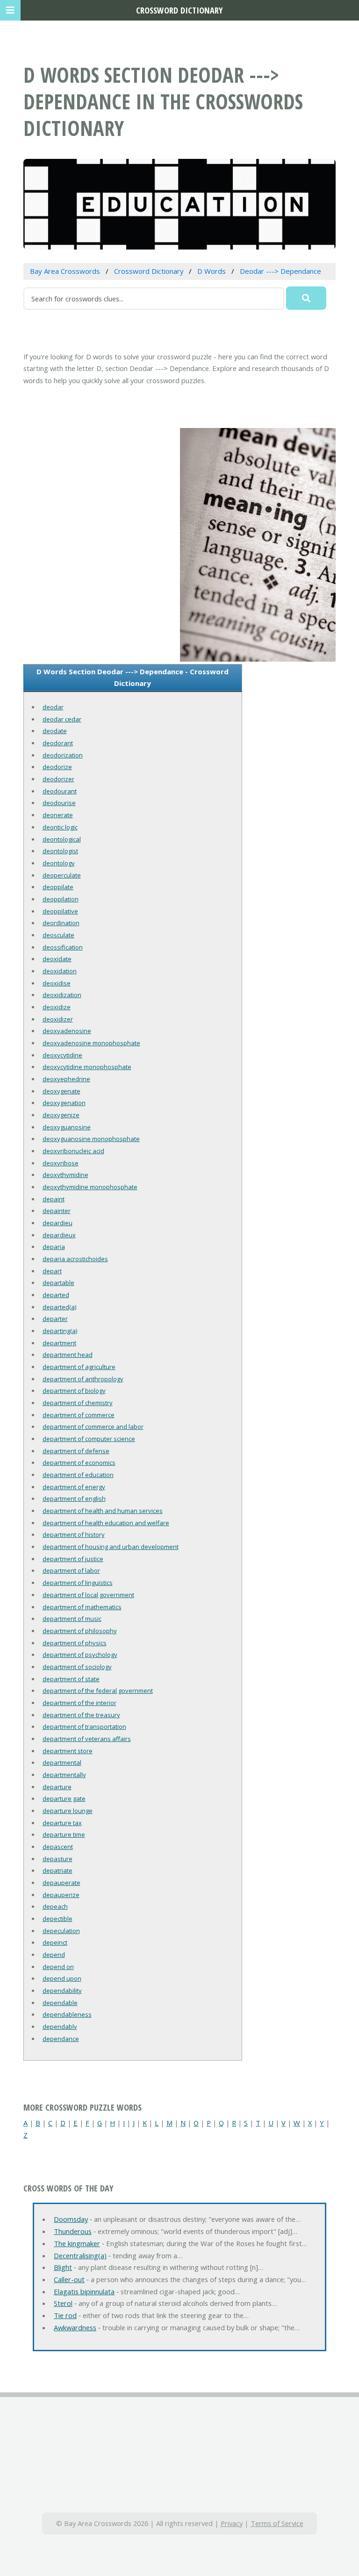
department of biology (74, 1391)
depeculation (61, 1931)
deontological (62, 839)
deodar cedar (62, 719)
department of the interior (79, 1703)
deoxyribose (61, 1163)
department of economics (79, 1463)
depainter (57, 1211)
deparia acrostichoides (75, 1259)
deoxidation (60, 971)
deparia (54, 1247)
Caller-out (69, 2279)
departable (58, 1283)
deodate (55, 731)
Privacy (232, 2523)
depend (54, 1955)
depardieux (59, 1235)
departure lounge (68, 1811)
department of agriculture (79, 1367)
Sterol (63, 2303)
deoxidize (57, 1007)
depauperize (61, 1895)
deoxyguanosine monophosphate (91, 1139)
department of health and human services (103, 1511)
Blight (63, 2267)
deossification (63, 947)
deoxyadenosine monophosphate (91, 1043)
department (59, 1343)
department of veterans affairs (87, 1739)
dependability (62, 1991)
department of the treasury (81, 1715)
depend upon (62, 1978)
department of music (72, 1619)
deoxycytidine (62, 1055)
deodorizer (58, 779)
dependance (61, 2039)
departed (56, 1295)
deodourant (60, 791)
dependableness (67, 2014)
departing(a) (60, 1331)
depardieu (57, 1223)
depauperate (61, 1883)
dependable (60, 2003)
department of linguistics (78, 1583)
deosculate (58, 935)
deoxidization (62, 995)
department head (68, 1355)
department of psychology (80, 1655)
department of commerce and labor (93, 1427)
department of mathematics (82, 1607)
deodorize (57, 767)
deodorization (63, 755)
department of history (74, 1534)
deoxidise (57, 983)
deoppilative (60, 911)
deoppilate (58, 887)
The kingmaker (77, 2243)
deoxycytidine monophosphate (87, 1067)
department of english (74, 1499)
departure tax (62, 1823)
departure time (64, 1834)
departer (55, 1319)
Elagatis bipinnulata (84, 2291)
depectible (57, 1919)
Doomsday (71, 2219)
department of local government (88, 1595)
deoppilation (61, 899)
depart (52, 1271)
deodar (53, 707)
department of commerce (79, 1415)
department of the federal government (98, 1691)
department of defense (76, 1451)
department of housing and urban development (111, 1547)
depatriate (57, 1870)
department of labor (71, 1570)
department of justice (73, 1559)
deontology (59, 863)
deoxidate (57, 959)
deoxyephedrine (66, 1079)
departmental (62, 1763)
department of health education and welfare (106, 1523)
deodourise (59, 803)
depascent (58, 1847)
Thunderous (73, 2231)
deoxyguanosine (67, 1127)
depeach (55, 1906)
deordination (61, 923)
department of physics (75, 1643)
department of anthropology (83, 1379)
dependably (60, 2027)
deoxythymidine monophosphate (90, 1187)
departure (57, 1787)
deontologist (60, 851)
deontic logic (60, 827)
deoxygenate (61, 1091)
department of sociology (77, 1667)
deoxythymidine (65, 1175)
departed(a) (59, 1307)
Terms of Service (277, 2523)
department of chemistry (78, 1403)
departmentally (64, 1775)
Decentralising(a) (80, 2255)
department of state (71, 1679)
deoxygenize (61, 1115)
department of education (78, 1475)
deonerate (58, 815)
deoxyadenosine (67, 1031)
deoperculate (62, 875)
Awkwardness (75, 2327)
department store (68, 1751)
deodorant (58, 743)
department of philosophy (80, 1631)
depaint (54, 1199)
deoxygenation (64, 1103)
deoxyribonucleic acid (73, 1151)
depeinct (55, 1942)
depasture (57, 1859)
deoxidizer (58, 1019)
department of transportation (84, 1727)
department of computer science (89, 1439)
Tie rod (65, 2315)
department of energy (74, 1487)
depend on (58, 1967)
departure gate (64, 1798)
